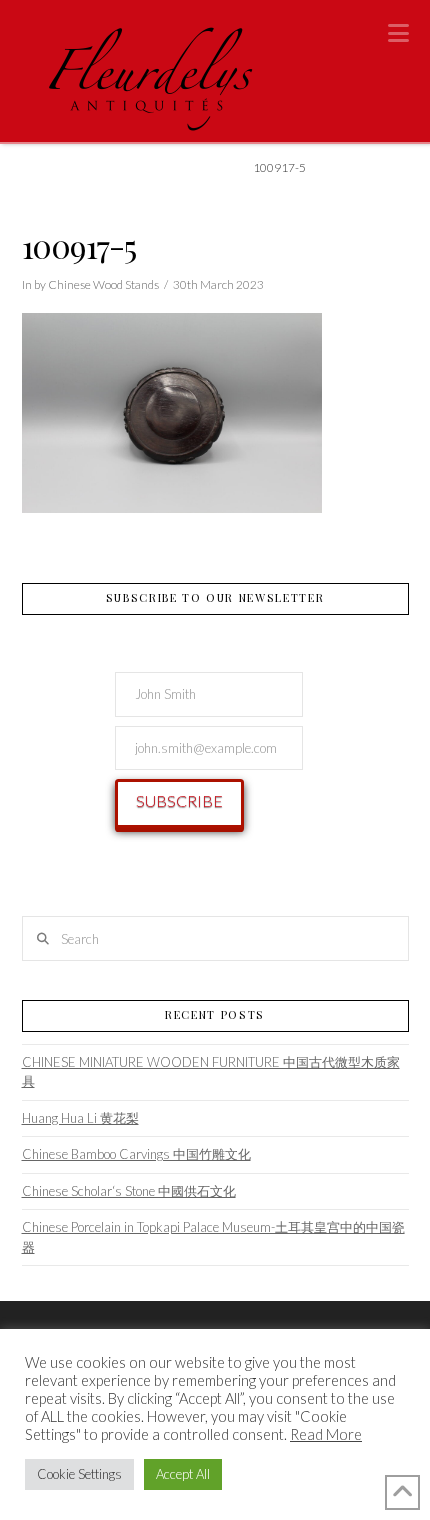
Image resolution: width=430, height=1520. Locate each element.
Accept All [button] (183, 1474)
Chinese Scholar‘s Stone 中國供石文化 (129, 1191)
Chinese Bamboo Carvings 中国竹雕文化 (136, 1154)
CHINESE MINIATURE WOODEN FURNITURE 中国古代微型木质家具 (211, 1072)
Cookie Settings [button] (79, 1474)
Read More (326, 1434)
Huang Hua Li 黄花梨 (80, 1118)
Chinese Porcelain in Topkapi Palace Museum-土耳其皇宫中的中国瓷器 (213, 1237)
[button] (398, 33)
